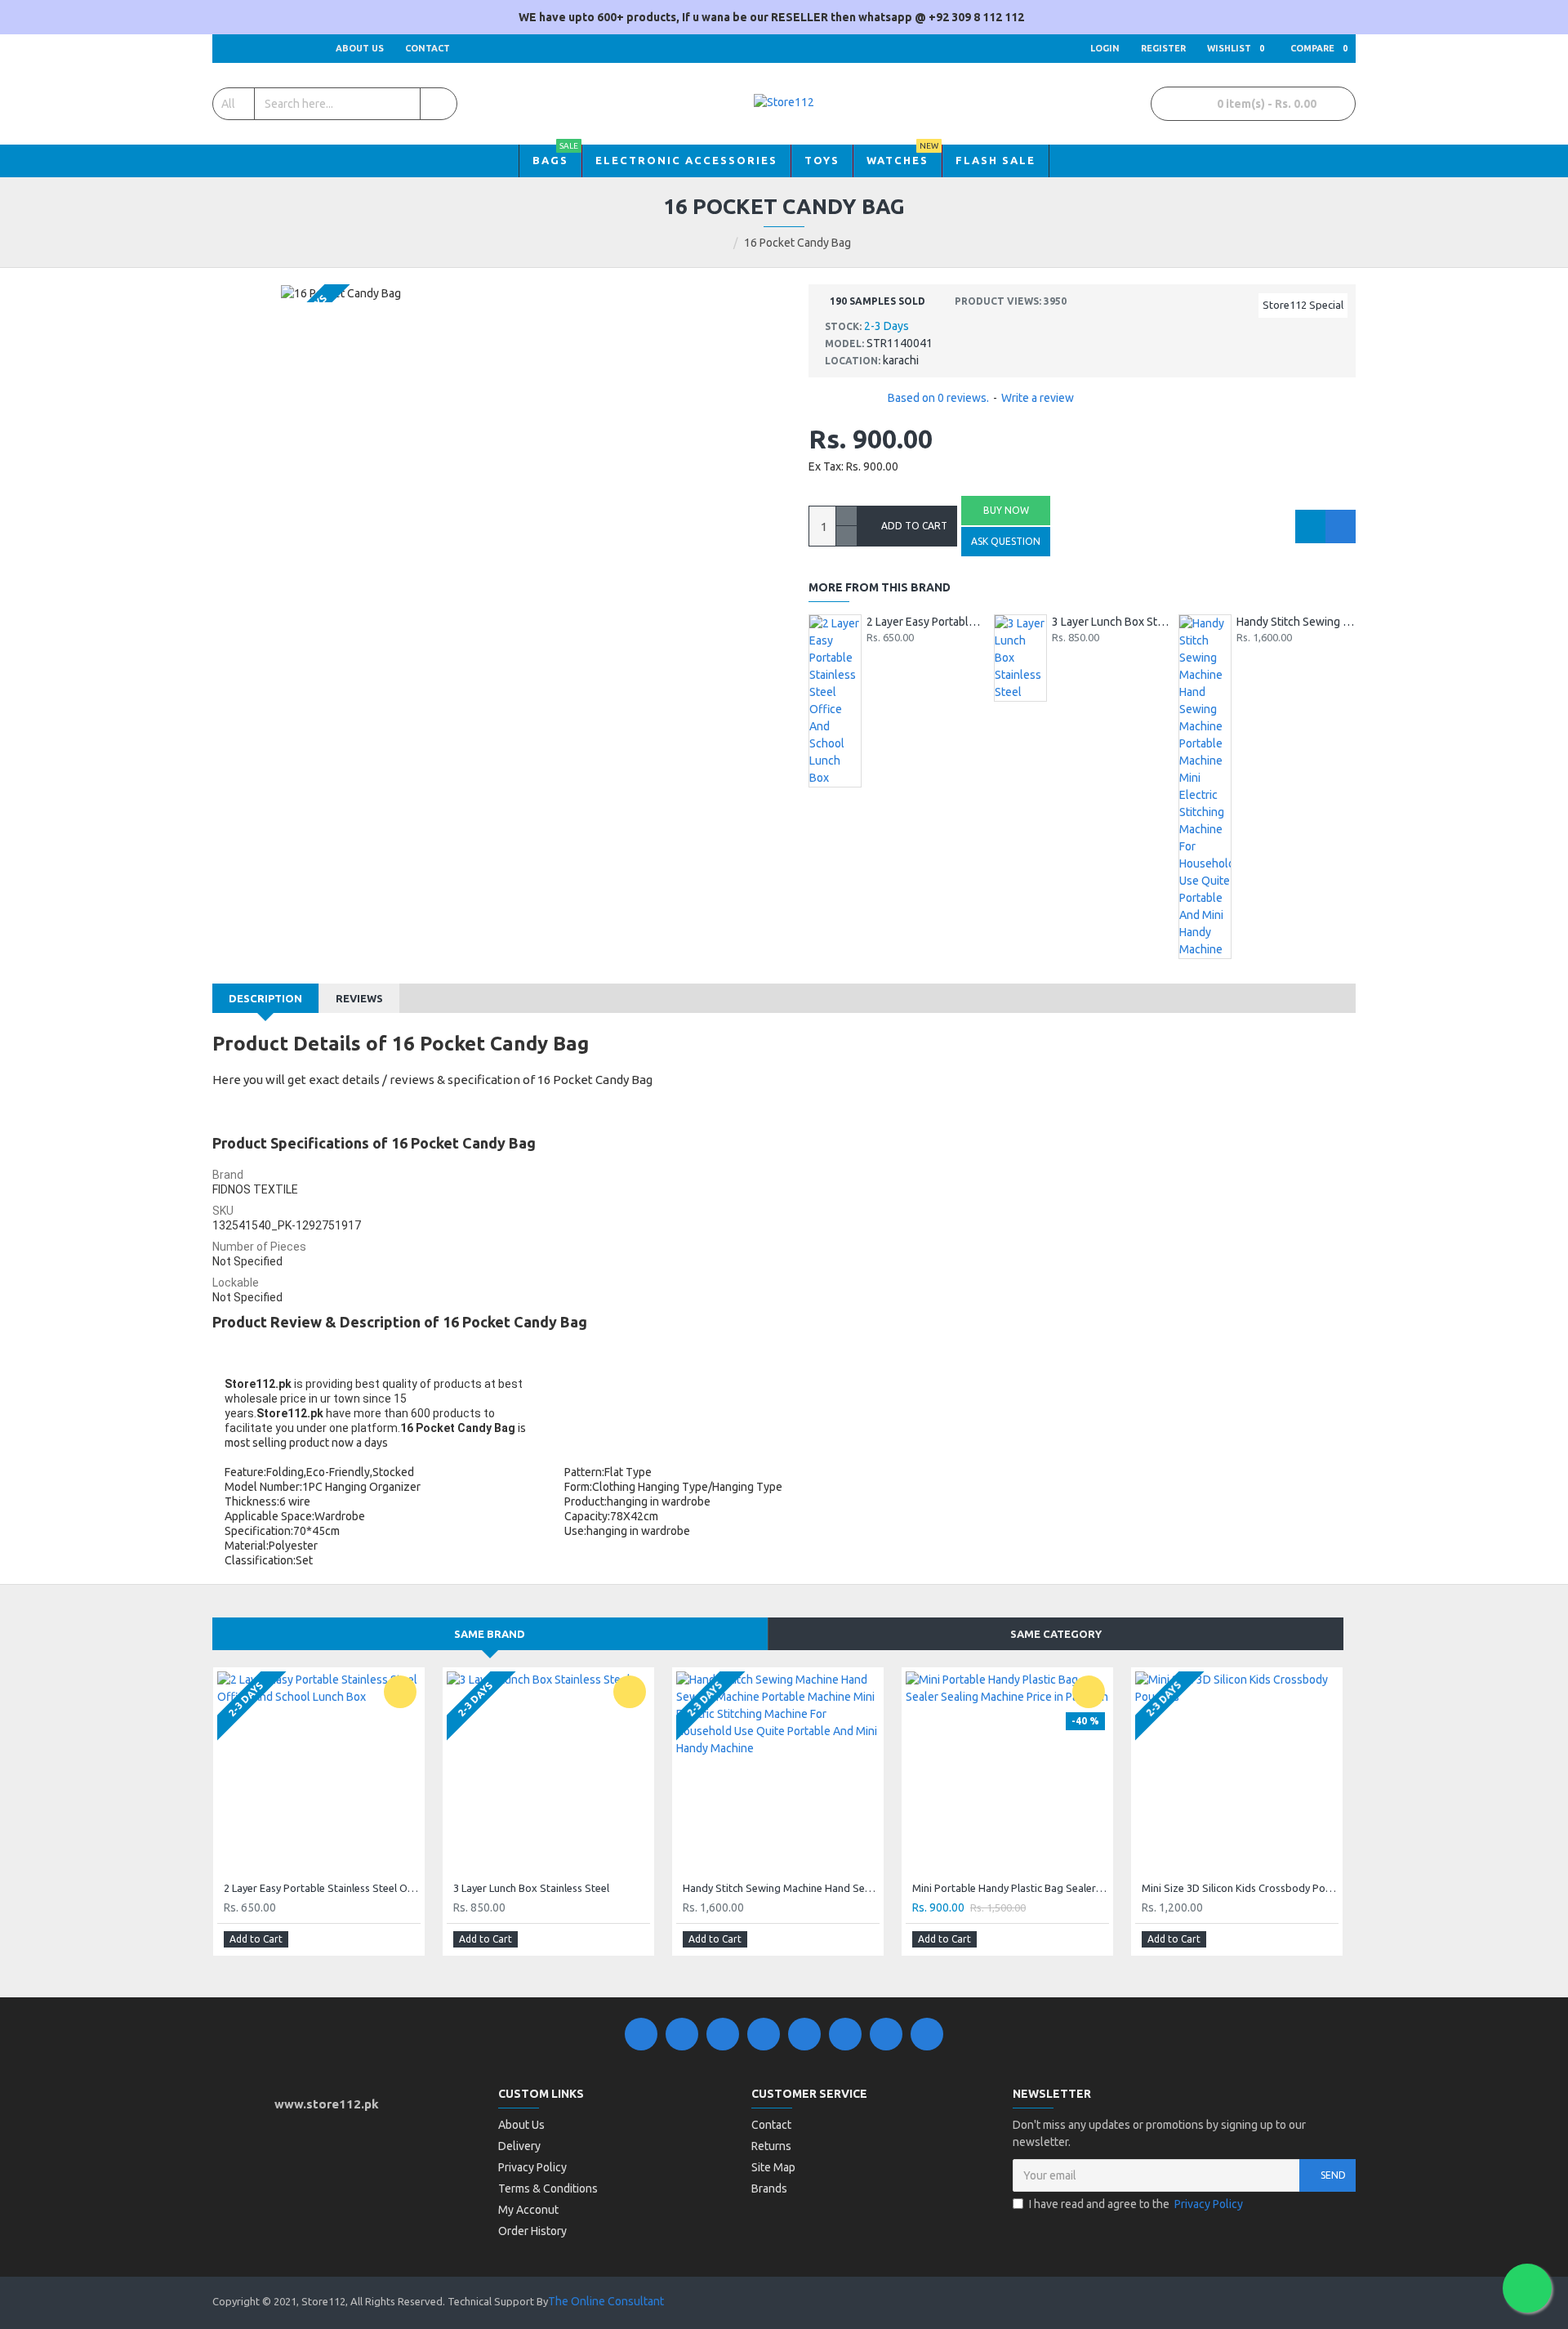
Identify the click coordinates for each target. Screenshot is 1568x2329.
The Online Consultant (606, 2301)
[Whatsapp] (927, 2034)
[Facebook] (641, 2034)
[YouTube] (804, 2034)
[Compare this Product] (1341, 526)
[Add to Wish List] (1310, 526)
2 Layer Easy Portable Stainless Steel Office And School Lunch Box (926, 622)
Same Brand (490, 1634)
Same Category (1056, 1634)
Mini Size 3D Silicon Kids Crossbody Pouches (1240, 1888)
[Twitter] (682, 2034)
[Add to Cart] (873, 654)
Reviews (359, 998)
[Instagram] (723, 2034)
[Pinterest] (886, 2034)
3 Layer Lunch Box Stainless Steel (1111, 622)
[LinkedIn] (764, 2034)
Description (265, 998)
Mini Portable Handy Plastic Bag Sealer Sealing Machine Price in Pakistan (1011, 1888)
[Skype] (845, 2034)
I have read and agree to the (1136, 2204)
